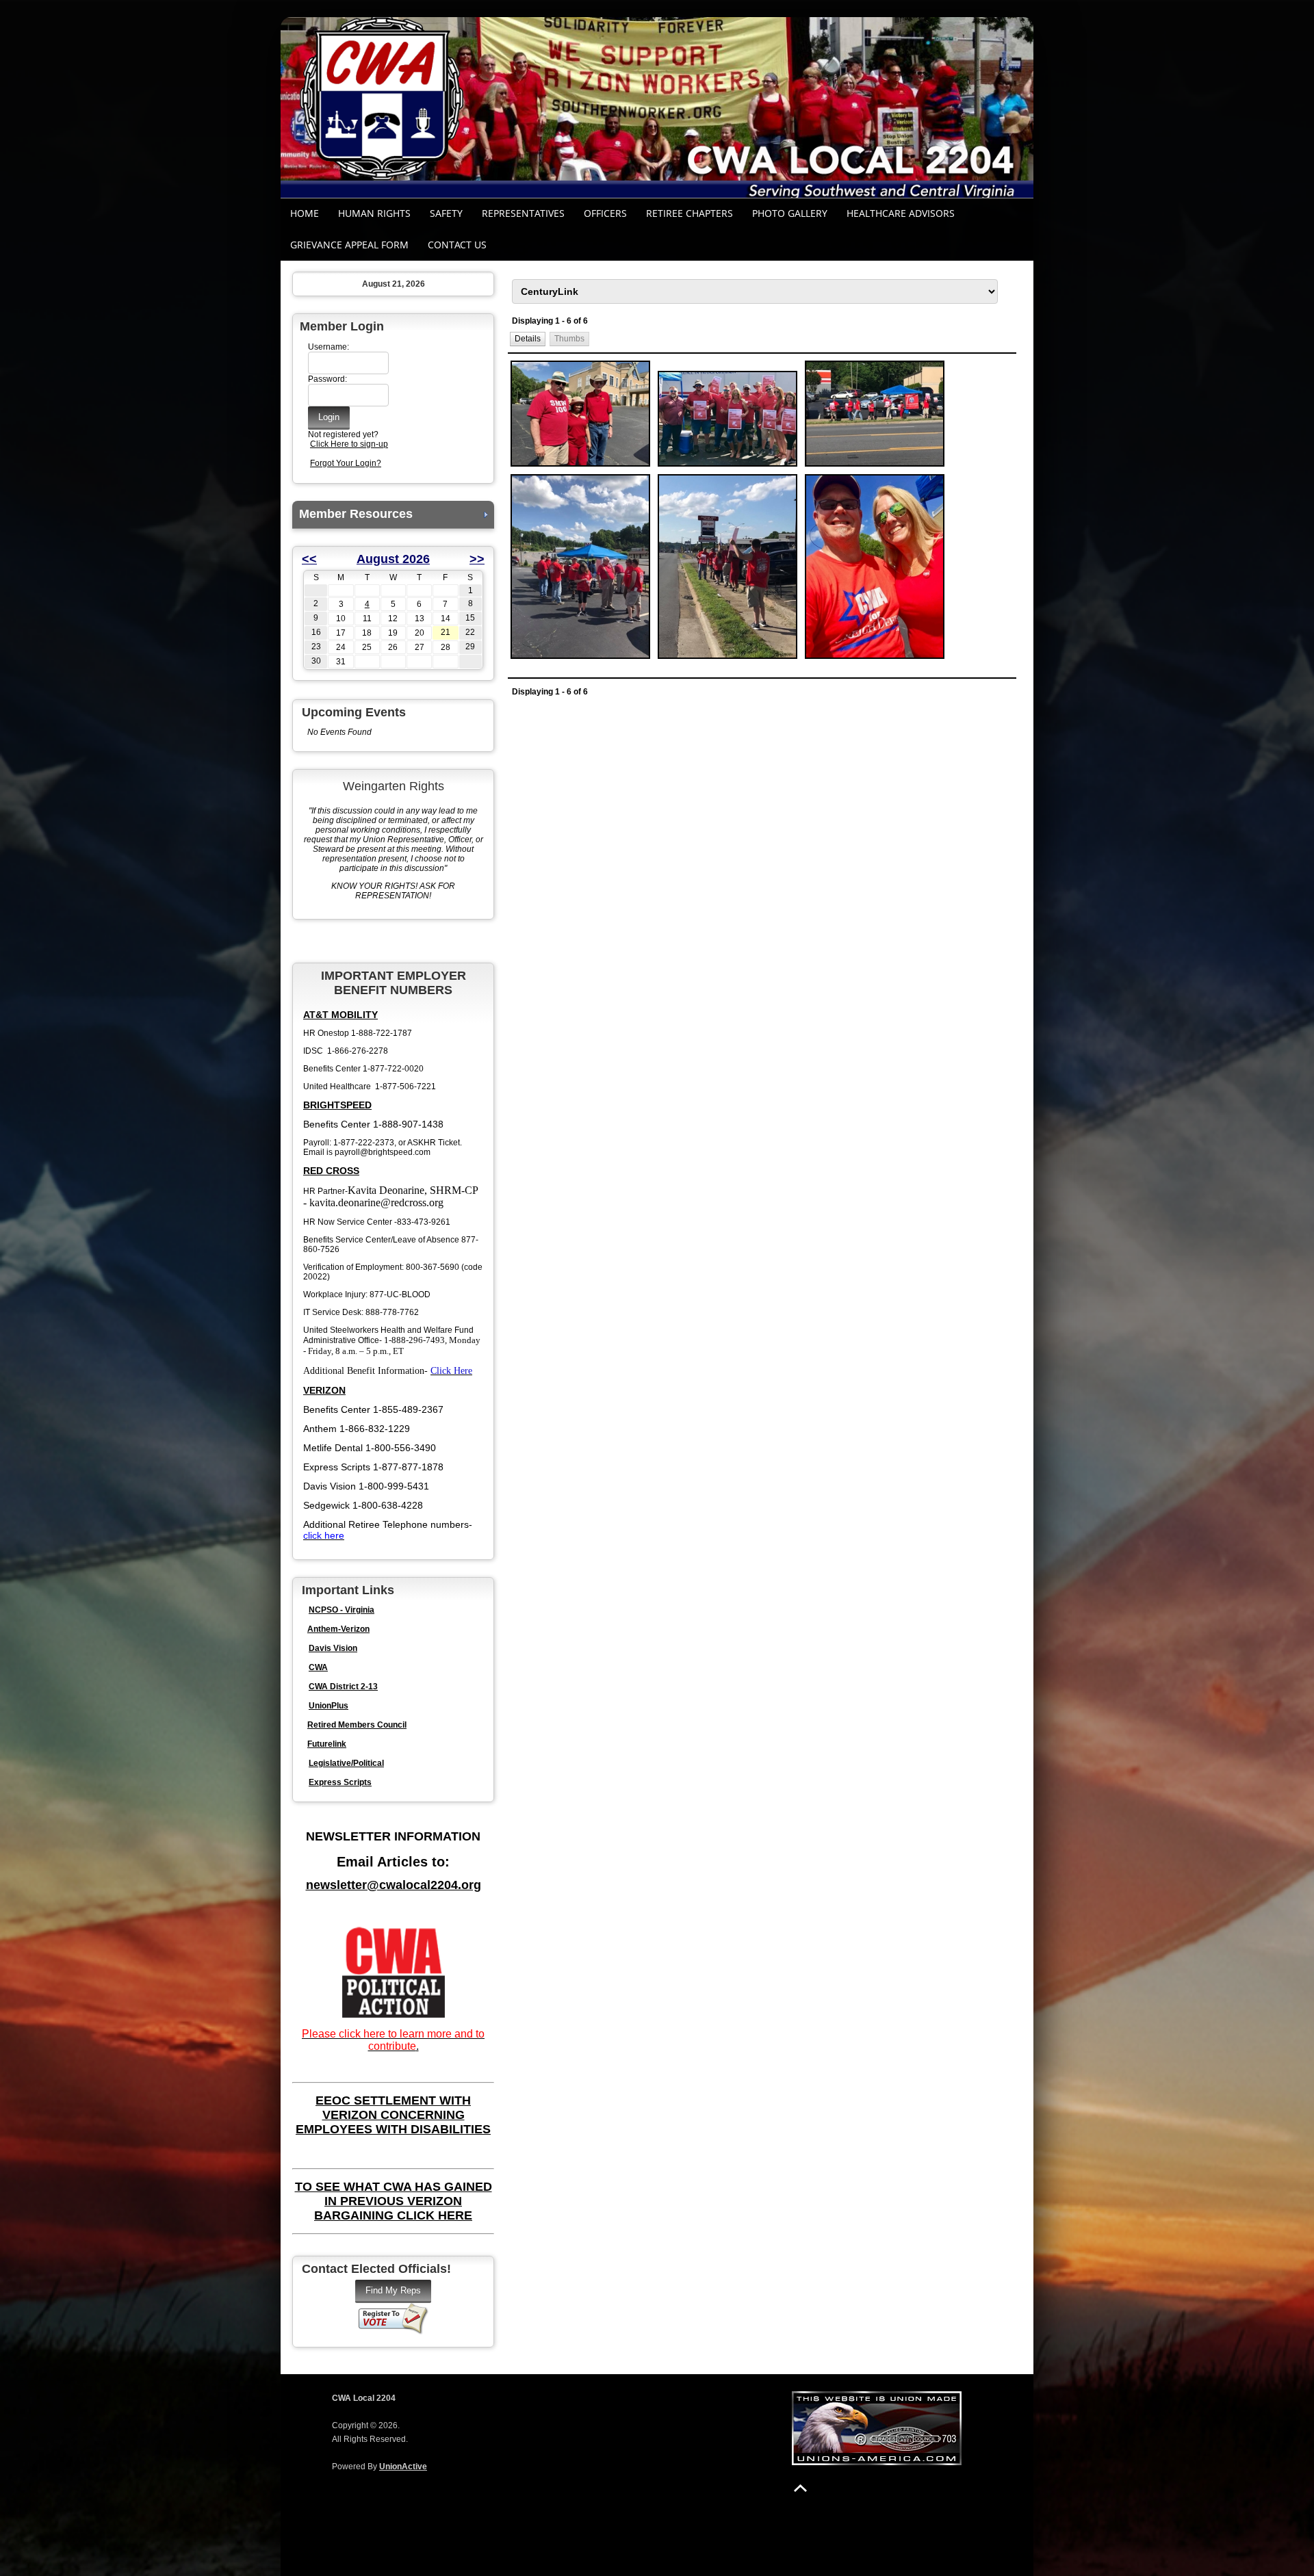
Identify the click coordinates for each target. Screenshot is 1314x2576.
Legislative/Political (346, 1763)
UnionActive (403, 2467)
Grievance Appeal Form (349, 245)
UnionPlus (328, 1706)
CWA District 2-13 (343, 1687)
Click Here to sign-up (349, 444)
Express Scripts (340, 1782)
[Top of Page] (800, 2488)
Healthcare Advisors (901, 213)
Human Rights (374, 213)
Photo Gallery (790, 213)
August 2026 (393, 559)
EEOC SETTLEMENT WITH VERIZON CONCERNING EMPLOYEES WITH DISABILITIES (393, 2115)
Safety (446, 213)
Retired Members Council (357, 1725)
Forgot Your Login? (346, 463)
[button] (528, 339)
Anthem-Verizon (338, 1629)
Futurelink (327, 1744)
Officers (605, 213)
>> (477, 559)
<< (309, 559)
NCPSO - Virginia (342, 1610)
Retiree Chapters (690, 213)
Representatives (523, 213)
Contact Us (457, 245)
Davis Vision (333, 1648)
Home (305, 213)
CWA (318, 1667)
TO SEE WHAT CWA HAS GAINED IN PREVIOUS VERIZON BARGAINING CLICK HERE (394, 2201)
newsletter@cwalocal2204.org (394, 1885)
